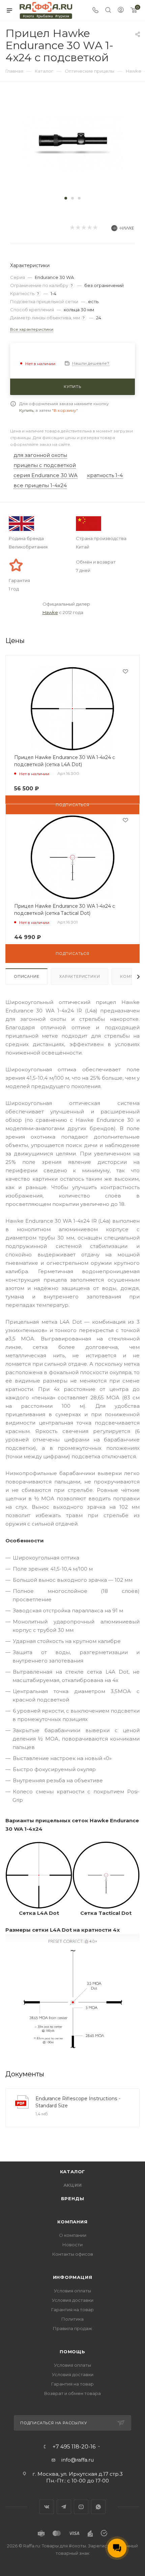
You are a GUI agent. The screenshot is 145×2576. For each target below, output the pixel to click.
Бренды (73, 2198)
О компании (73, 2235)
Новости (72, 2245)
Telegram (64, 2507)
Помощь (72, 2352)
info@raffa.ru (78, 2460)
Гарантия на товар (72, 2310)
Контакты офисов (73, 2254)
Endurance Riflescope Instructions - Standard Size (78, 2102)
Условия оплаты (72, 2291)
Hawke (50, 612)
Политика (72, 2319)
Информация (73, 2277)
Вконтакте (47, 2507)
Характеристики (80, 976)
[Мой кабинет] (121, 11)
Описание (26, 976)
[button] (66, 198)
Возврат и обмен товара (72, 2393)
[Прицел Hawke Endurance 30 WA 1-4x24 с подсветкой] (72, 143)
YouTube (81, 2507)
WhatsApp (98, 2507)
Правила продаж (72, 2328)
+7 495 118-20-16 (74, 2447)
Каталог (73, 2172)
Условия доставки (73, 2300)
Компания (72, 2222)
